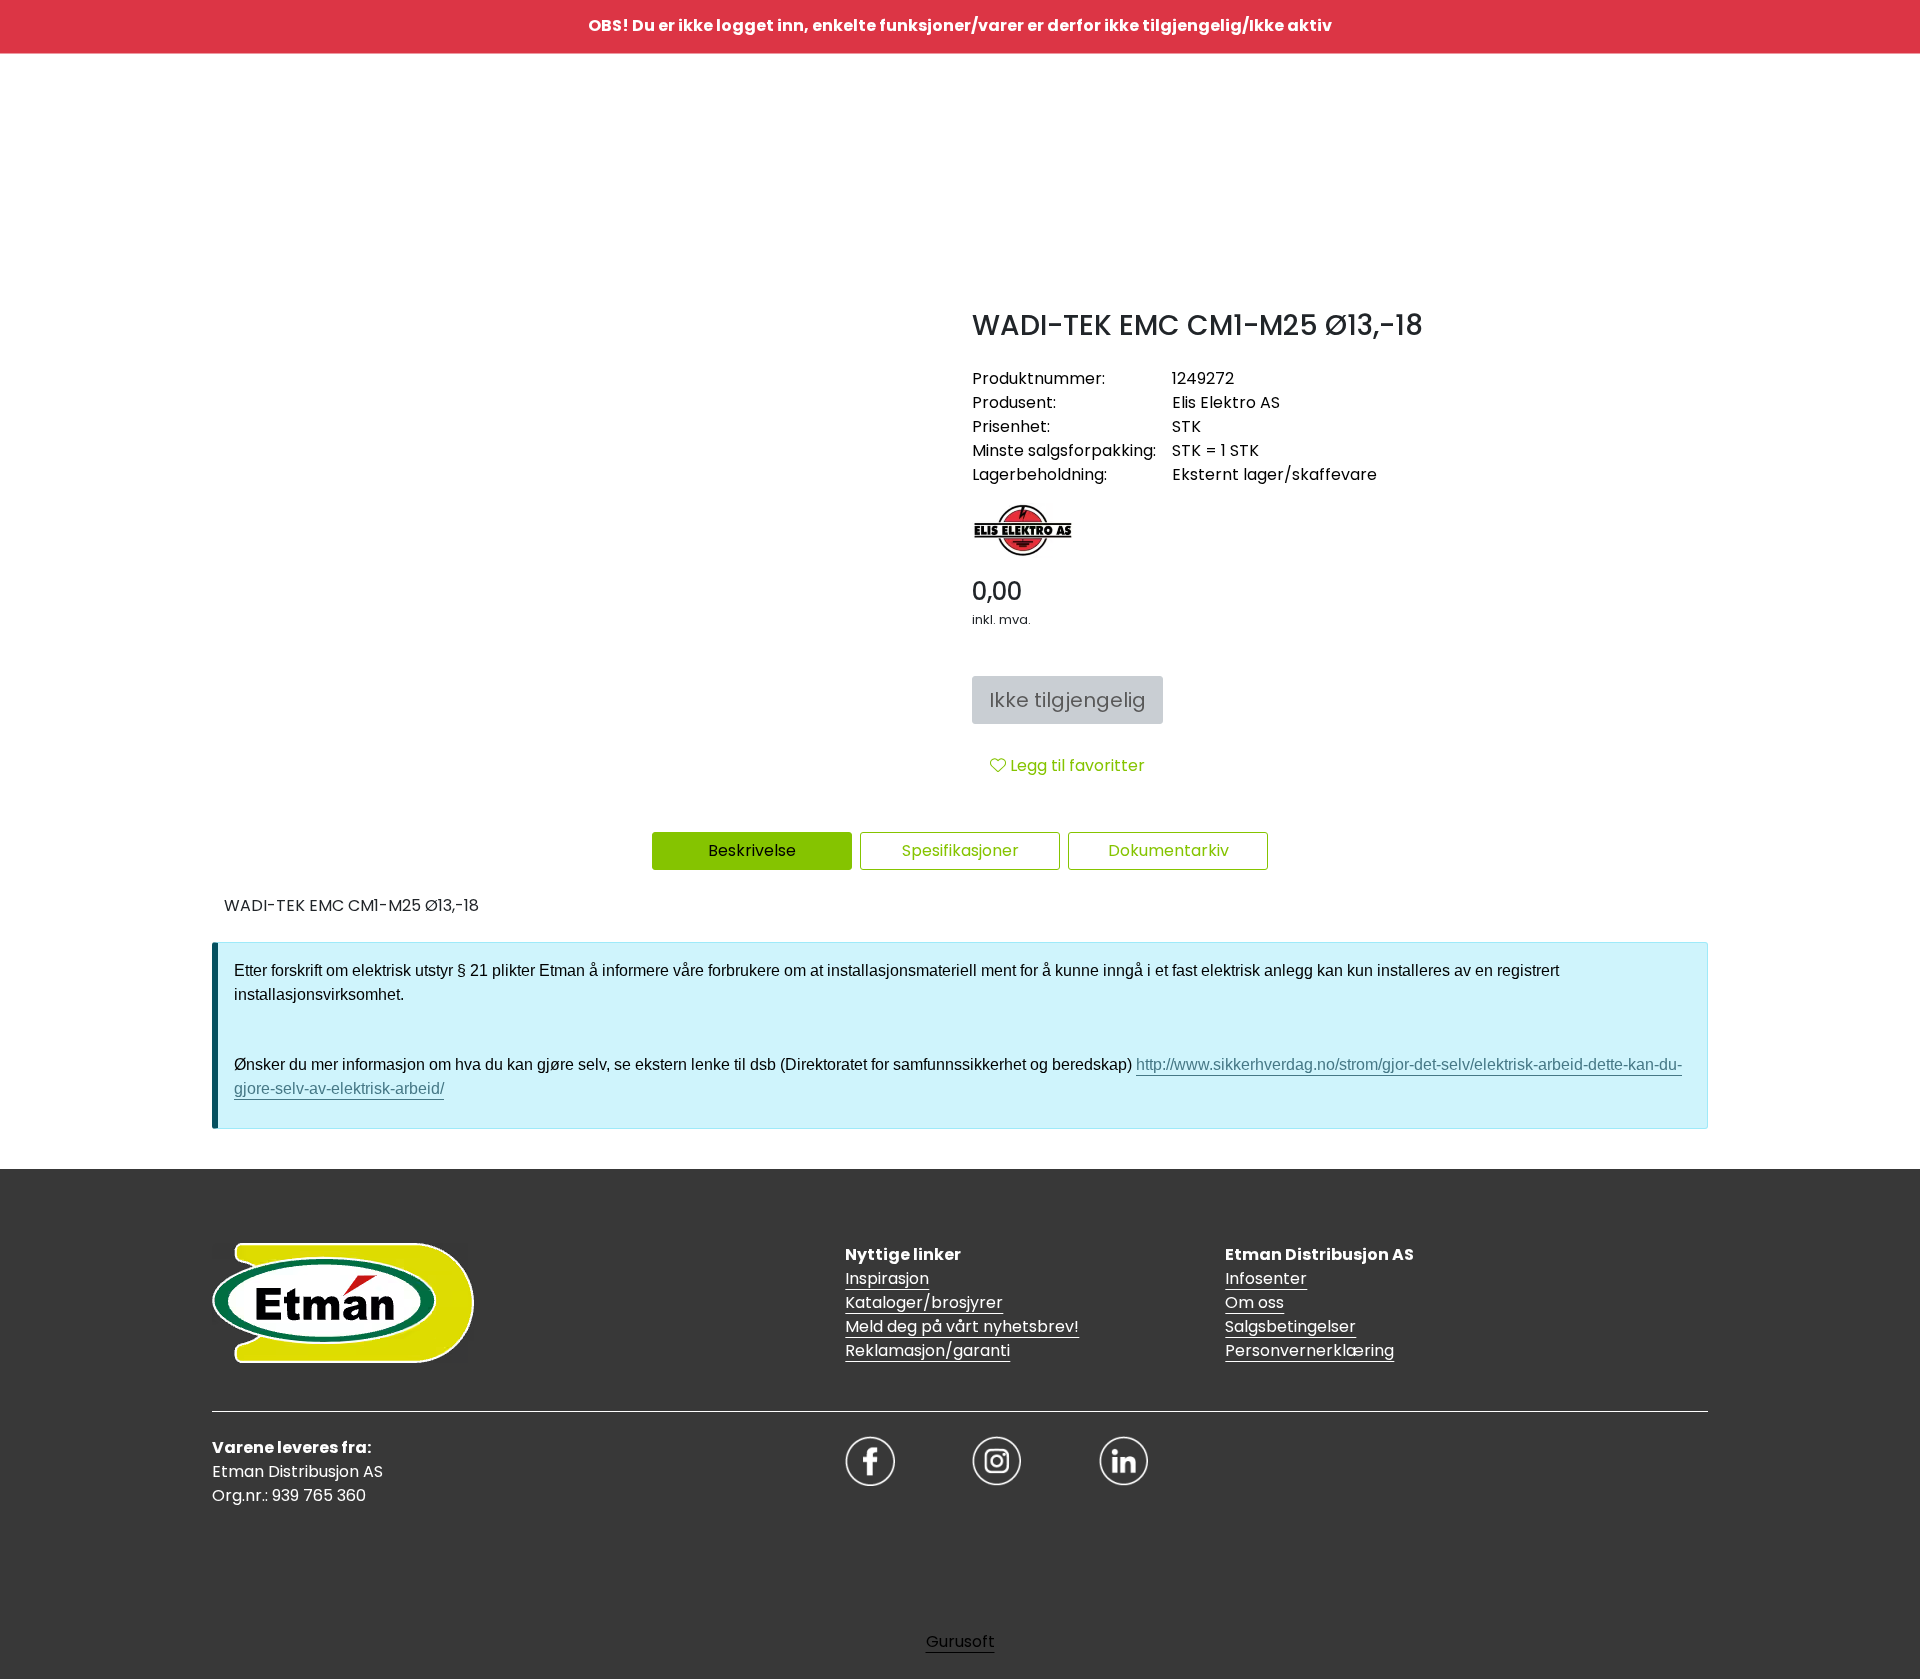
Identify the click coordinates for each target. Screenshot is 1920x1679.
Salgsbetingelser (1290, 1326)
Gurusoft (960, 1641)
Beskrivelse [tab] (752, 850)
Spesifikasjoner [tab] (960, 850)
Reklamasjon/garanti (927, 1350)
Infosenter (1266, 1278)
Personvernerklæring (1309, 1350)
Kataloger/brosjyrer (924, 1302)
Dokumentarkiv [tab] (1168, 850)
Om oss (1254, 1302)
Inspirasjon (887, 1278)
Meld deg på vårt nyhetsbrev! (962, 1326)
